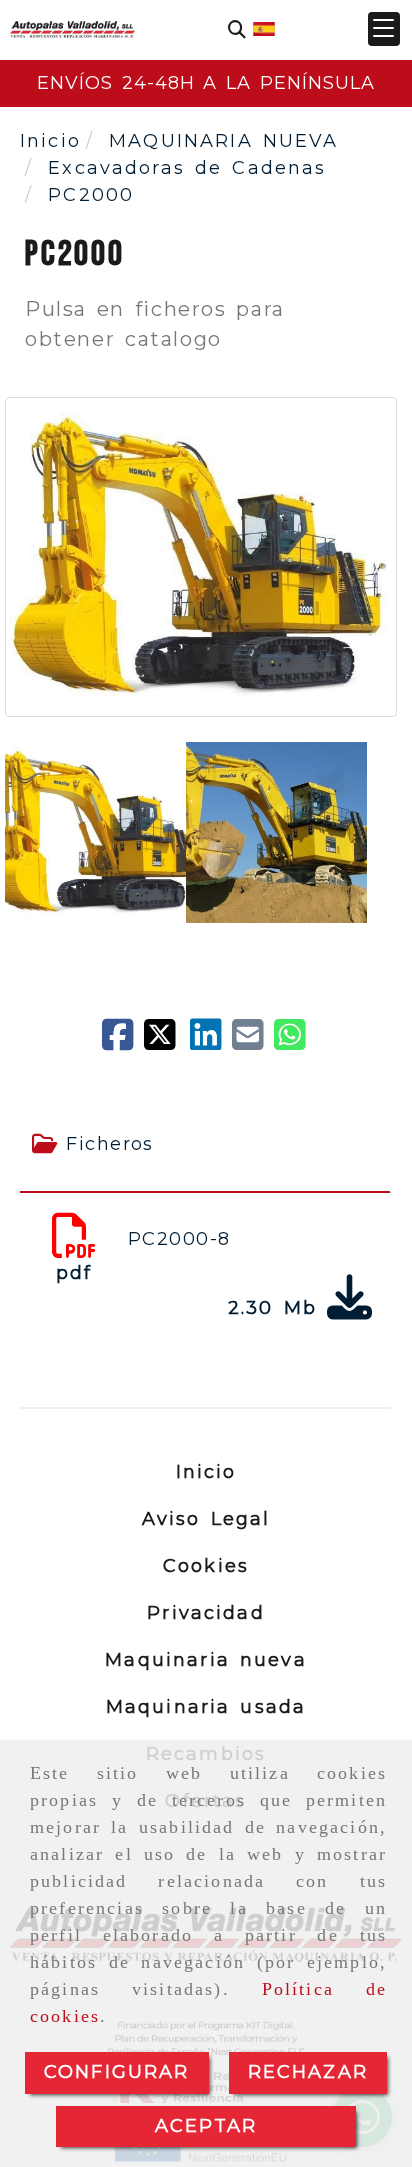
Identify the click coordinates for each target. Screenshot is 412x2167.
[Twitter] (167, 1042)
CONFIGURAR (117, 2072)
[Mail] (253, 1042)
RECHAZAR (308, 2072)
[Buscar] (237, 29)
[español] (264, 28)
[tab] (205, 1144)
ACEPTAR (206, 2126)
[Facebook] (123, 1042)
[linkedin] (211, 1042)
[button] (384, 29)
